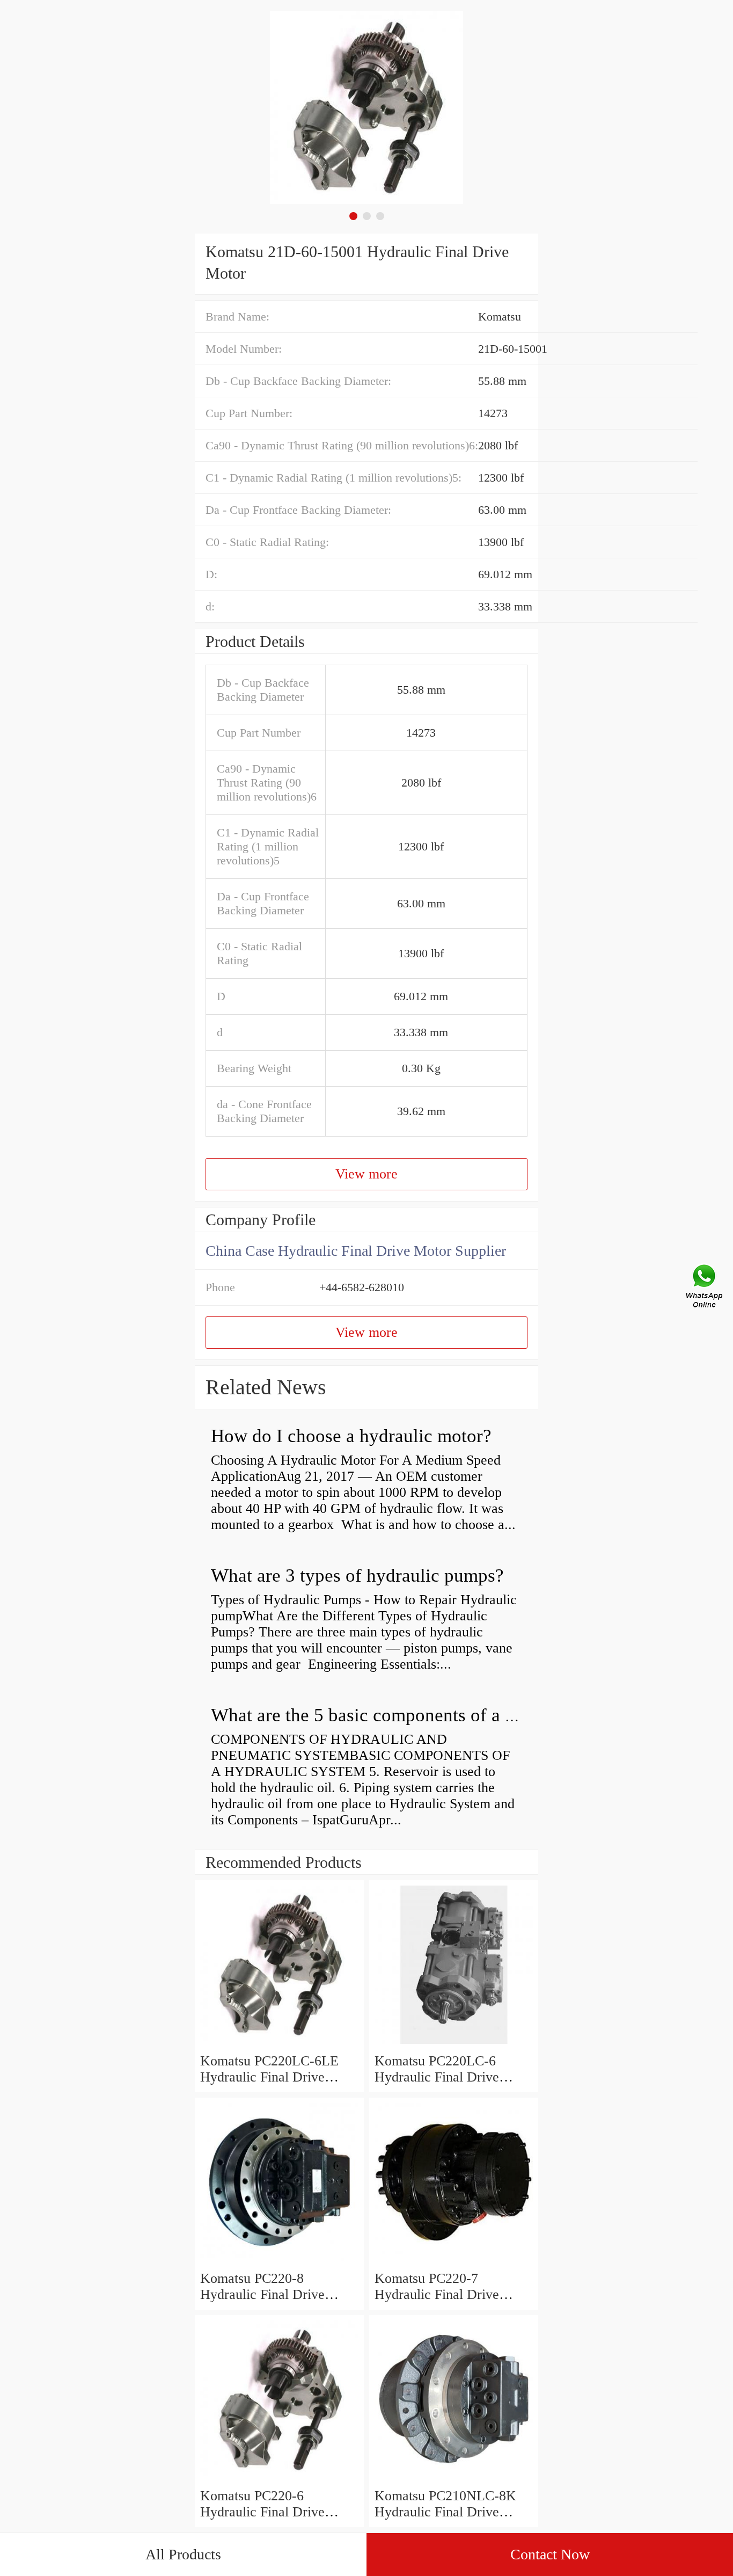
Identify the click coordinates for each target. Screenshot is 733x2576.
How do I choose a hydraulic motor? (351, 1436)
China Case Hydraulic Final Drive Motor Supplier (356, 1251)
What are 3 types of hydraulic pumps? (357, 1576)
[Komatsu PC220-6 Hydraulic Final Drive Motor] (279, 2480)
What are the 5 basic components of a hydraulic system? (428, 1715)
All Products (183, 2554)
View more (366, 1174)
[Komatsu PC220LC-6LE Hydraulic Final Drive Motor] (279, 2045)
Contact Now (550, 2554)
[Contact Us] (705, 1288)
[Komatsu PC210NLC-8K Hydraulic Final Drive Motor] (454, 2480)
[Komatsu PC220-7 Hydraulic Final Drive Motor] (454, 2262)
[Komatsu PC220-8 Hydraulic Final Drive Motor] (279, 2262)
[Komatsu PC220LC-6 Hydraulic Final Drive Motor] (454, 2045)
